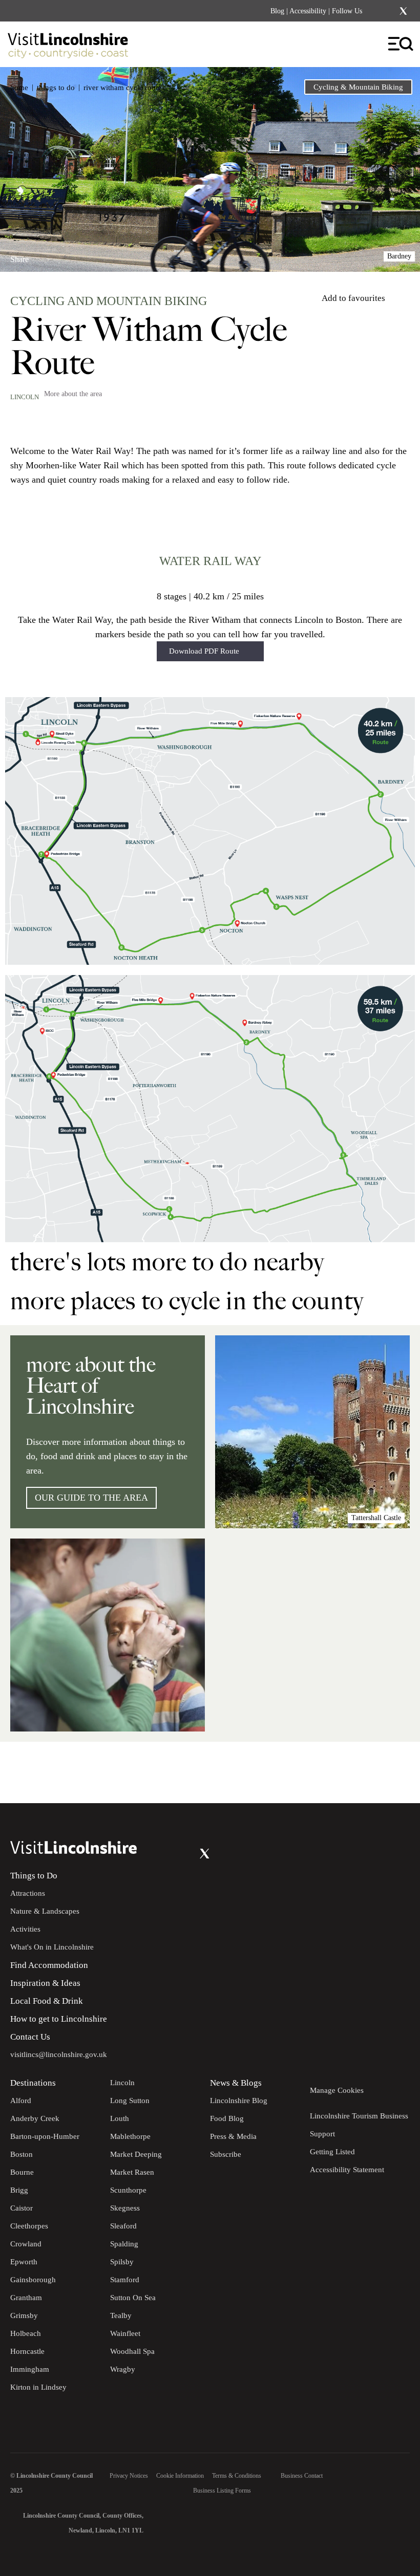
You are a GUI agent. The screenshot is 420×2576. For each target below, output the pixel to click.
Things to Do (34, 1876)
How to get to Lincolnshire (59, 2019)
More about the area (73, 394)
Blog (277, 11)
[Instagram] (390, 11)
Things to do (56, 88)
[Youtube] (184, 1854)
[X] (403, 11)
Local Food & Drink (47, 2001)
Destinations (33, 2083)
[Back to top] (389, 1772)
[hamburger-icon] (401, 44)
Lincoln (25, 397)
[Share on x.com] (80, 255)
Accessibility (308, 11)
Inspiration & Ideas (45, 1983)
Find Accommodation (49, 1965)
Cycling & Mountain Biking (358, 87)
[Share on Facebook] (46, 255)
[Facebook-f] (376, 11)
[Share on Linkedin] (63, 255)
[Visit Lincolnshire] (74, 48)
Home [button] (19, 88)
